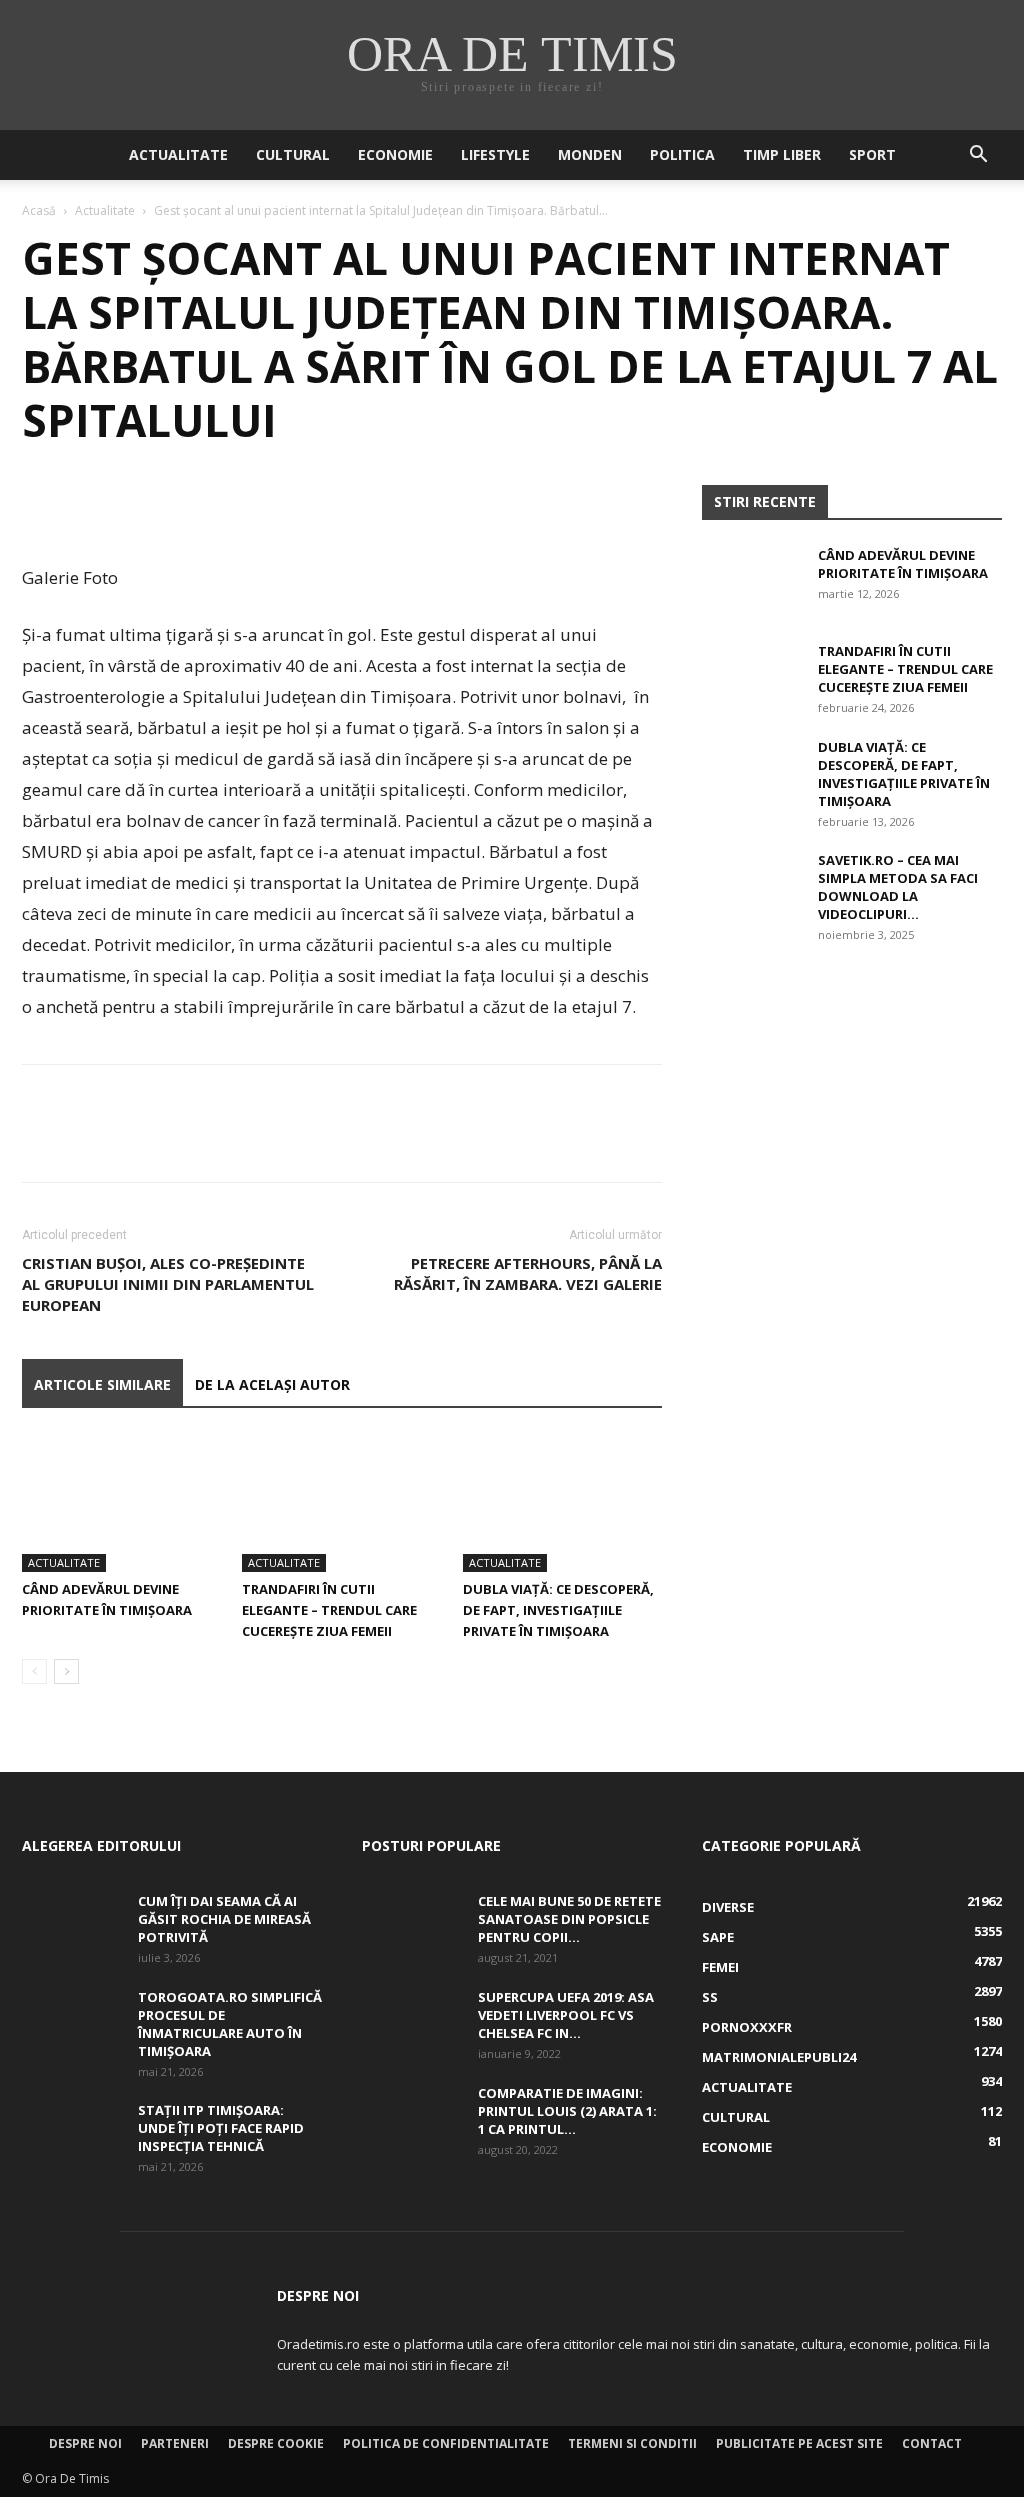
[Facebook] (42, 505)
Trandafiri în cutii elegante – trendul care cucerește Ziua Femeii (329, 1610)
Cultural (293, 154)
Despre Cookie (276, 2443)
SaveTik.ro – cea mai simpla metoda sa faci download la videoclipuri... (898, 887)
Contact (932, 2443)
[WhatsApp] (180, 505)
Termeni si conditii (632, 2443)
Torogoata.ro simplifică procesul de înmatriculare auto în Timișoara (230, 2024)
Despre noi (85, 2443)
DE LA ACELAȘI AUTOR (272, 1384)
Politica (682, 154)
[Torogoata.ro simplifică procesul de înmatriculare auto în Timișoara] (72, 2023)
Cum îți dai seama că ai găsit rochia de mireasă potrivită (224, 1919)
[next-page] (66, 1671)
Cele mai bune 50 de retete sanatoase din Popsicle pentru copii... (569, 1919)
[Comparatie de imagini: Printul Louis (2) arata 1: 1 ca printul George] (412, 2119)
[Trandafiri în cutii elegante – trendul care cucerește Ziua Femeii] (341, 1503)
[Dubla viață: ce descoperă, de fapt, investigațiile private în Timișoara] (562, 1503)
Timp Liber (782, 154)
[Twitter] (88, 505)
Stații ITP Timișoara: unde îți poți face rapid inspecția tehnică (221, 2128)
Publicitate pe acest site (799, 2443)
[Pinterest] (134, 505)
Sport (872, 154)
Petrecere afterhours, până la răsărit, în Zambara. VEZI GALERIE (528, 1273)
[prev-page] (34, 1671)
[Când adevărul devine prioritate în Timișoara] (121, 1503)
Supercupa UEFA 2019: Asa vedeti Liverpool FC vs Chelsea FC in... (566, 2015)
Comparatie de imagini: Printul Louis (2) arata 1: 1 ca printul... (567, 2111)
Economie (395, 154)
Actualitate (178, 154)
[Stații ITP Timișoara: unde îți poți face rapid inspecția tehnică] (72, 2136)
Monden (590, 154)
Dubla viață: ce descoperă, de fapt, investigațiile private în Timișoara (558, 1610)
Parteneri (175, 2443)
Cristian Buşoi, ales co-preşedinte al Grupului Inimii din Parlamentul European (168, 1284)
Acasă (39, 210)
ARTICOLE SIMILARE (102, 1384)
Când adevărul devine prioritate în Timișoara (903, 564)
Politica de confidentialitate (446, 2443)
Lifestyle (495, 154)
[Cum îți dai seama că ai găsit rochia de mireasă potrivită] (72, 1927)
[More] (227, 505)
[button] (978, 156)
